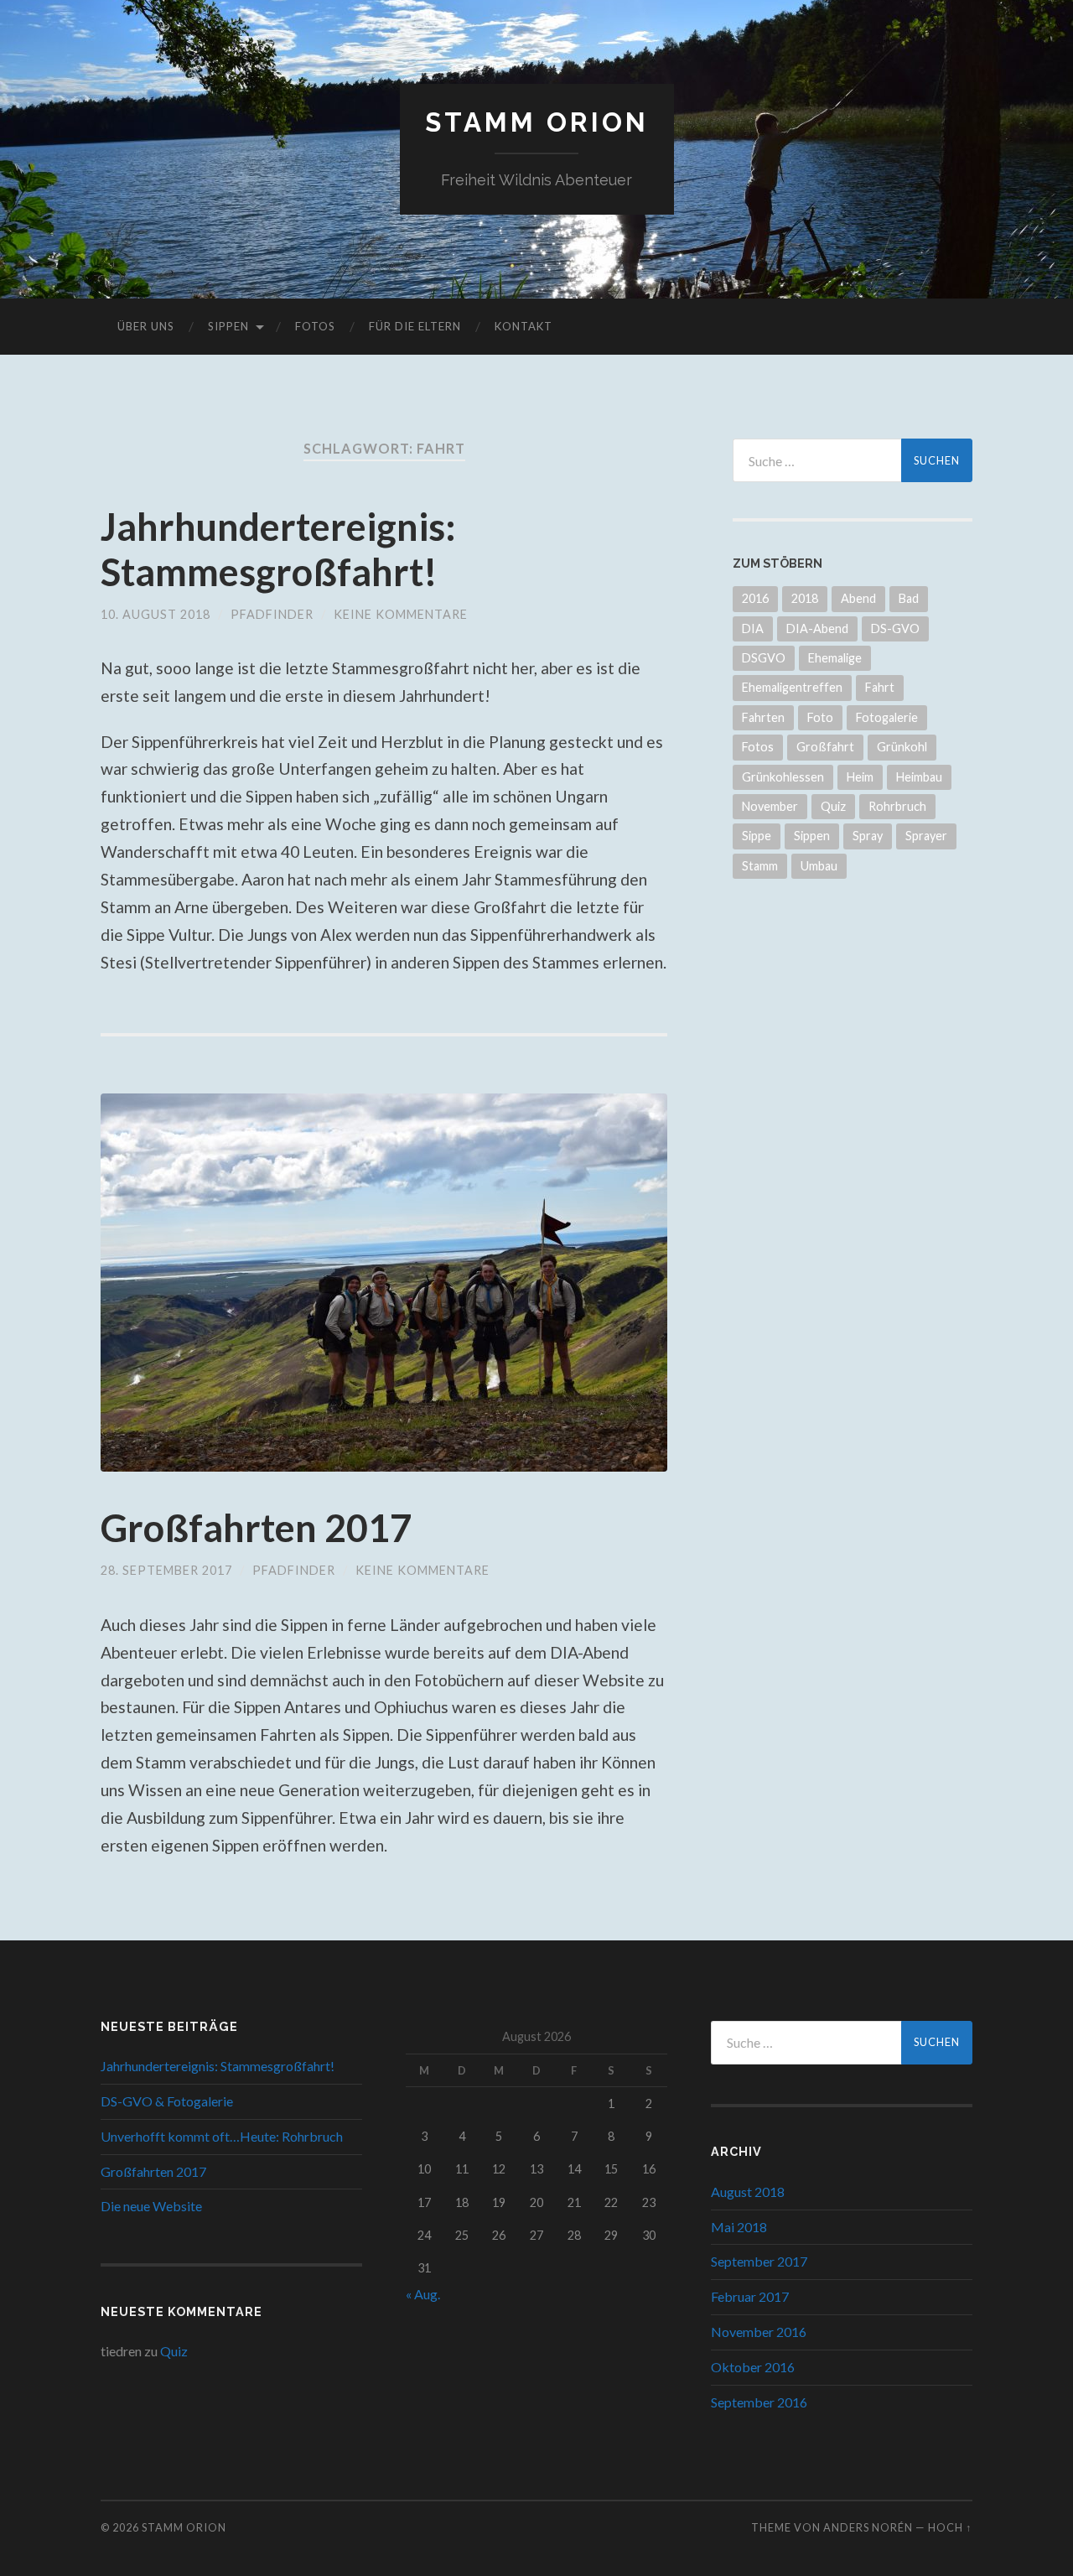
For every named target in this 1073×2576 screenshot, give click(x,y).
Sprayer (926, 836)
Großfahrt (825, 747)
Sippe (757, 836)
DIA (753, 628)
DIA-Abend (817, 628)
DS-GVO (895, 628)
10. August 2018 (156, 614)
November (770, 806)
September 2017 (759, 2261)
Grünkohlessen (783, 777)
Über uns (146, 326)
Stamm (760, 866)
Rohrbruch (897, 806)
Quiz (833, 806)
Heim (860, 777)
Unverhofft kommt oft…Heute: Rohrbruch (222, 2136)
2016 (755, 598)
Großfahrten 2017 (256, 1528)
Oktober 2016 (753, 2367)
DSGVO (764, 658)
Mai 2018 (739, 2227)
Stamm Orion (537, 122)
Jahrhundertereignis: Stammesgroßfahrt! (278, 549)
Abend (858, 598)
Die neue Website (151, 2206)
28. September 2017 (166, 1570)
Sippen (228, 326)
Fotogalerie (887, 717)
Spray (868, 836)
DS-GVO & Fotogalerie (167, 2101)
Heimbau (919, 777)
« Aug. (423, 2294)
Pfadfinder (272, 614)
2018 (805, 598)
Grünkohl (902, 747)
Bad (909, 598)
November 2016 (759, 2332)
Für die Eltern (415, 326)
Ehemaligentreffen (792, 687)
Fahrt (880, 687)
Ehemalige (835, 658)
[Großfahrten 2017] (384, 1283)
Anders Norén (868, 2527)
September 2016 (759, 2402)
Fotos (315, 326)
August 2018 (748, 2192)
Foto (820, 717)
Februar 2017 (750, 2296)
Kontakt (524, 326)
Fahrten (763, 717)
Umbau (819, 866)
